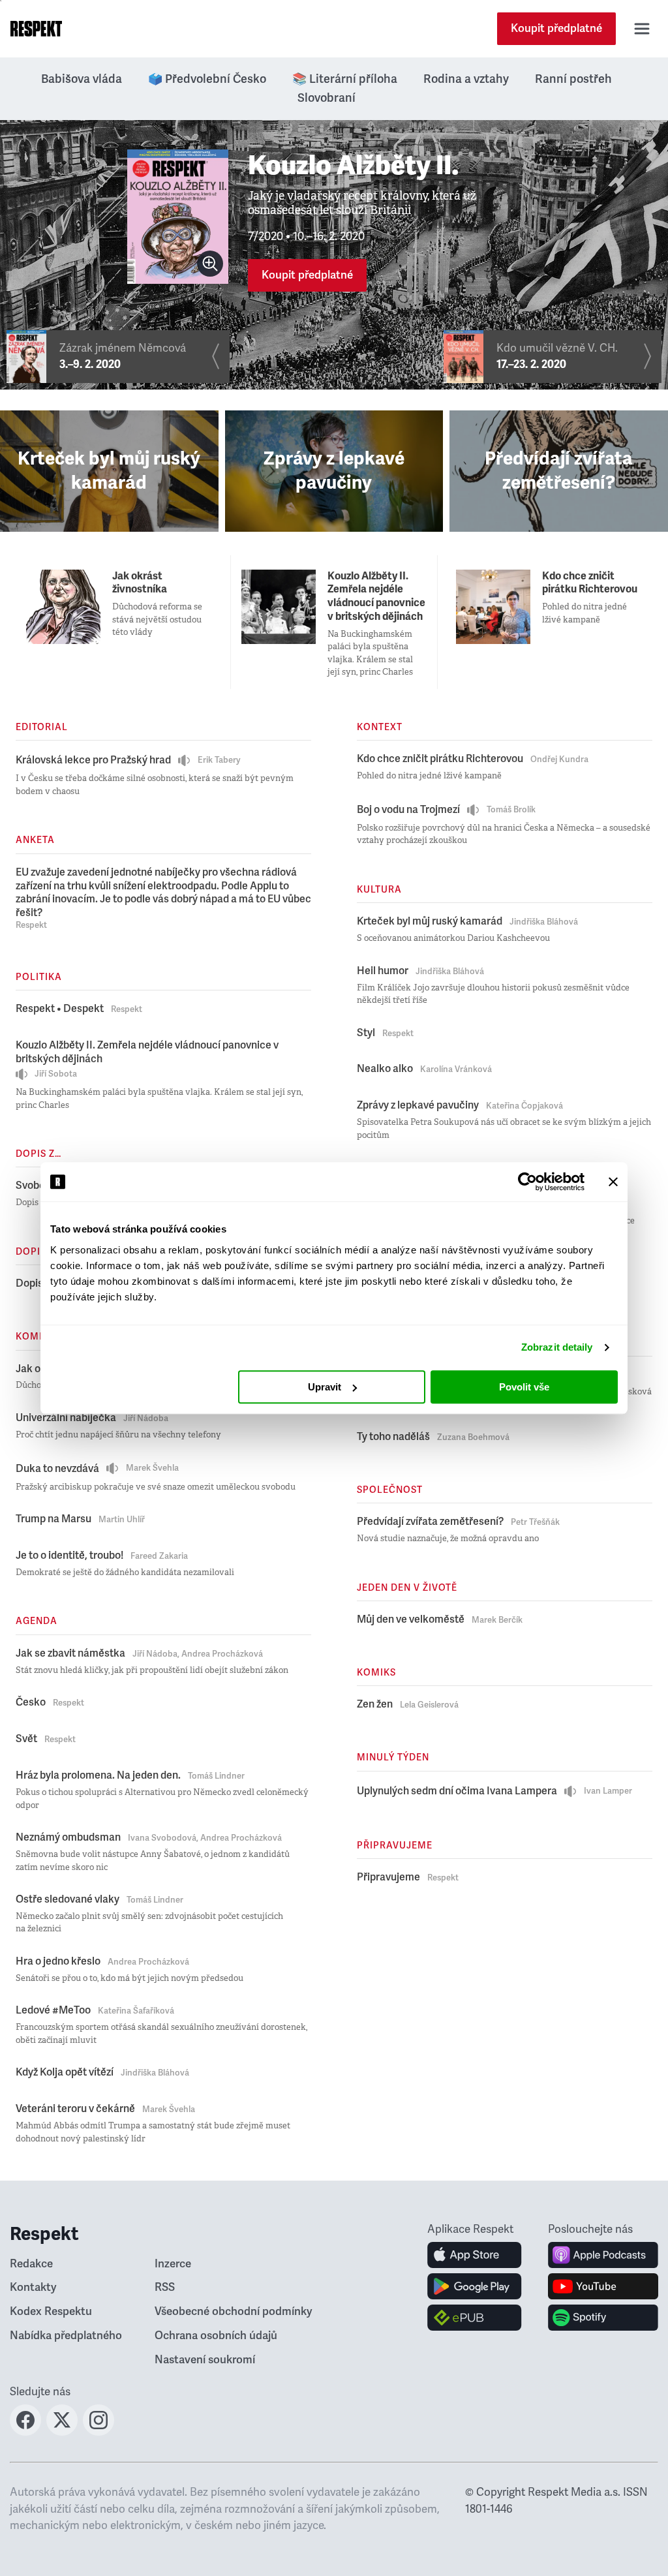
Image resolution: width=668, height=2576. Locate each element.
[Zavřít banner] (613, 1182)
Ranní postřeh (573, 79)
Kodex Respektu (51, 2311)
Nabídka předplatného (66, 2336)
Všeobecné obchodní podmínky (234, 2311)
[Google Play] (475, 2286)
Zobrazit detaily (557, 1347)
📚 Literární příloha (345, 79)
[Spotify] (603, 2318)
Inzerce (173, 2264)
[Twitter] (62, 2432)
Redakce (31, 2264)
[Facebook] (25, 2432)
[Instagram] (99, 2432)
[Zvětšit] (210, 264)
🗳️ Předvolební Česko (207, 79)
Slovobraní (326, 98)
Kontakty (33, 2287)
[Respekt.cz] (36, 29)
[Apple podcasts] (603, 2255)
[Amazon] (475, 2318)
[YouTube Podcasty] (603, 2286)
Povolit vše (524, 1387)
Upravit (325, 1387)
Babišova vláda (82, 79)
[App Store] (475, 2255)
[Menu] (642, 29)
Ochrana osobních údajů (216, 2336)
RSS (165, 2287)
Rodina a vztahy (466, 79)
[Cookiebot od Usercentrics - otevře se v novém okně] (527, 1182)
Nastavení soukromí (205, 2360)
